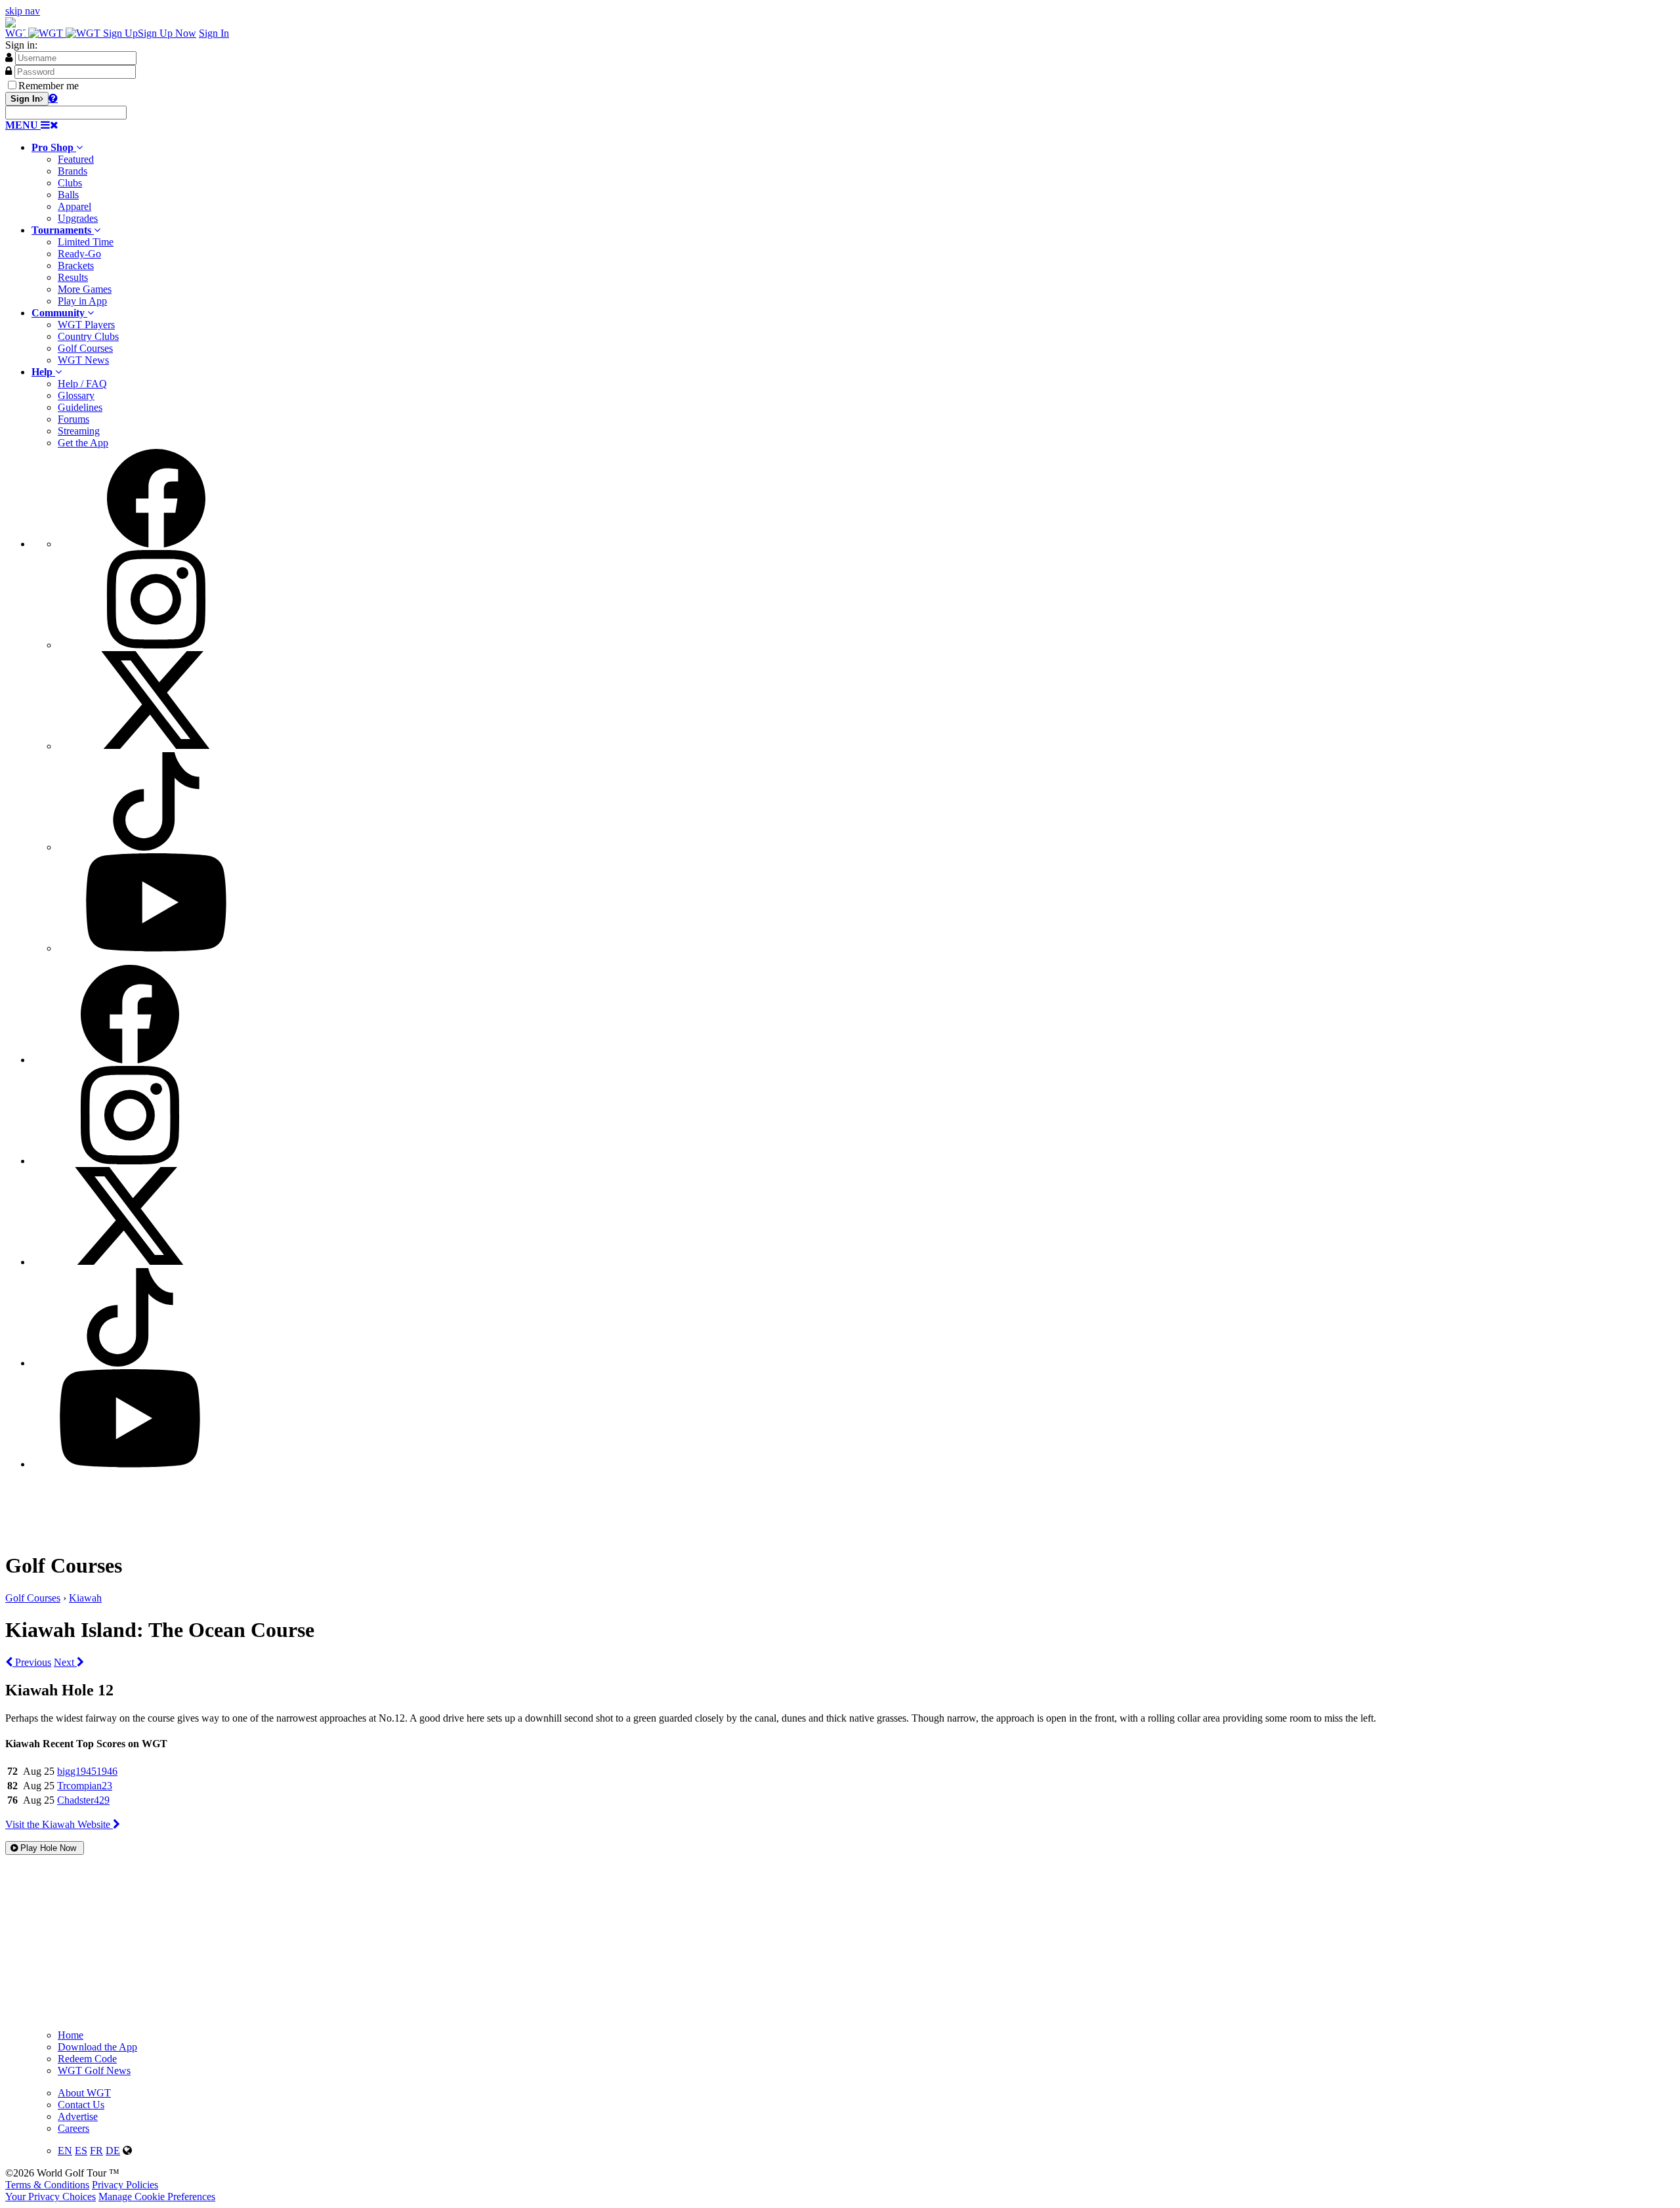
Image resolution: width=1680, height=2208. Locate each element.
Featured (76, 159)
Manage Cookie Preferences (157, 2197)
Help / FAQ (82, 384)
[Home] (54, 33)
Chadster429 (83, 1800)
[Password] (9, 71)
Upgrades (78, 218)
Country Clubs (88, 336)
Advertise (78, 2116)
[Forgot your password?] (53, 98)
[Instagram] (156, 645)
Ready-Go (79, 254)
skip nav (23, 11)
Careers (73, 2128)
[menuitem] (853, 183)
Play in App (82, 301)
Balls (68, 195)
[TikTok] (156, 847)
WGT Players (86, 325)
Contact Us (81, 2105)
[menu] (853, 702)
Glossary (76, 395)
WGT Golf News (94, 2070)
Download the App (97, 2047)
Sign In (214, 33)
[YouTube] (156, 948)
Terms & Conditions (47, 2185)
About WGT (84, 2093)
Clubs (70, 183)
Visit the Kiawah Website (59, 1824)
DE (113, 2151)
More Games (85, 289)
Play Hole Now (48, 1848)
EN (65, 2151)
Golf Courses (85, 348)
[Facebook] (156, 544)
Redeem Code (87, 2059)
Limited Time (86, 242)
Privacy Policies (125, 2185)
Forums (73, 419)
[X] (156, 746)
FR (96, 2151)
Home (71, 2035)
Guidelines (80, 407)
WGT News (83, 360)
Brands (73, 171)
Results (73, 277)
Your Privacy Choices (51, 2197)
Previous (32, 1662)
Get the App (83, 443)
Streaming (79, 431)
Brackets (76, 265)
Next (65, 1662)
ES (81, 2151)
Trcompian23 (85, 1786)
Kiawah (85, 1598)
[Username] (9, 57)
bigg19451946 (87, 1771)
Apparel (74, 206)
